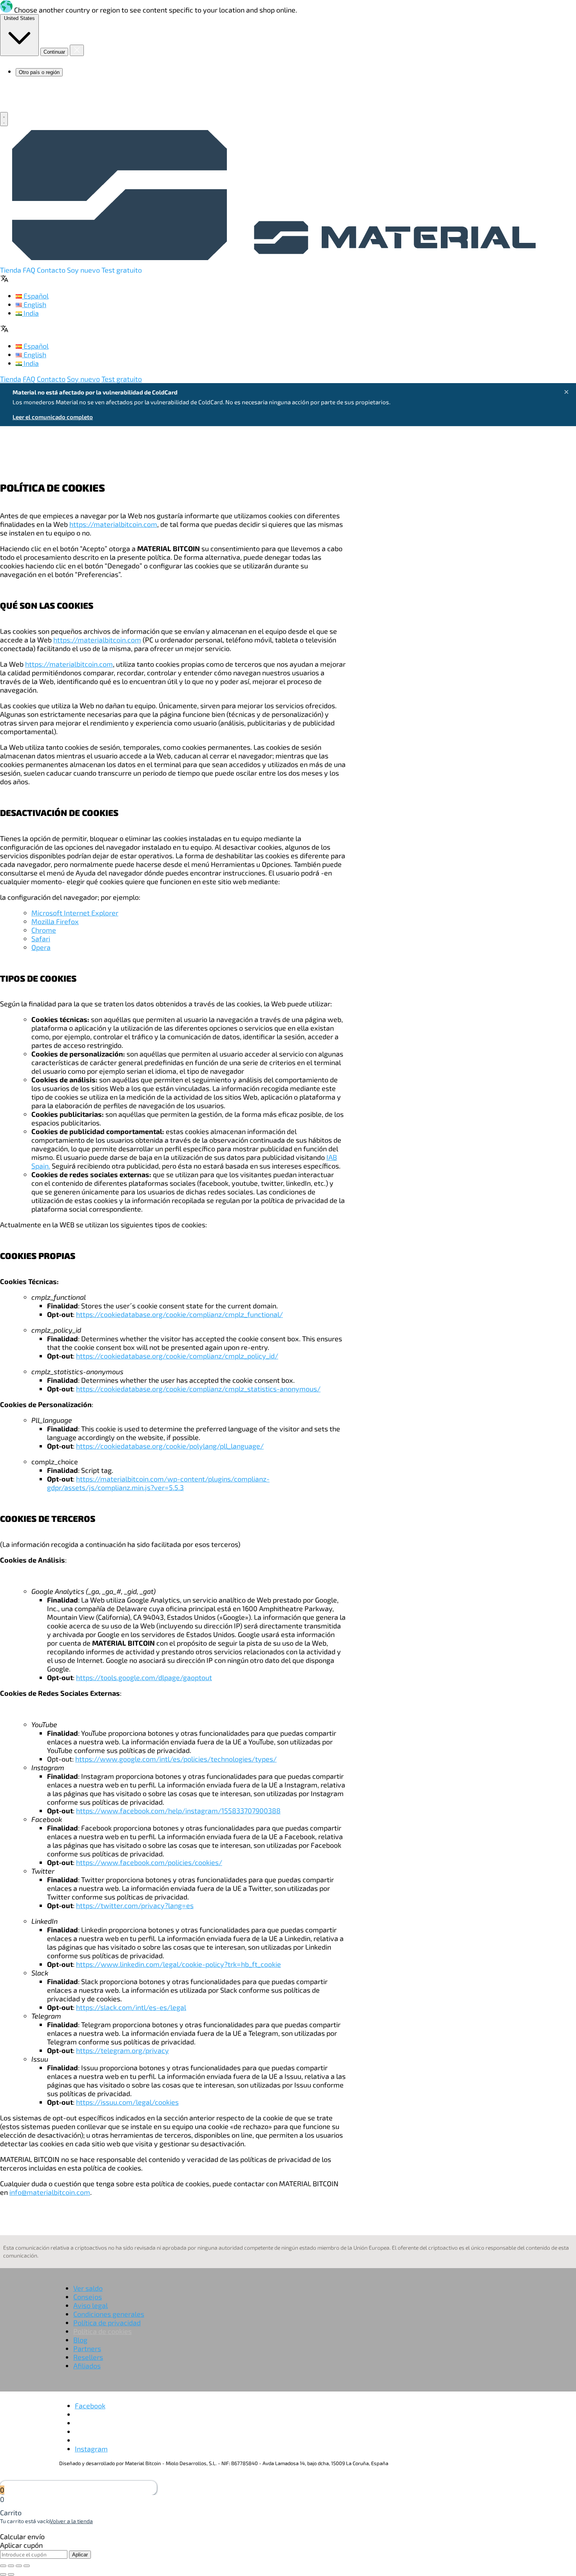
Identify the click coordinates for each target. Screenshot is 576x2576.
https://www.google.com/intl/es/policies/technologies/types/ (176, 1759)
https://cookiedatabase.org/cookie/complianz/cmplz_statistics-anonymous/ (198, 1389)
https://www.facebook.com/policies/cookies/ (149, 1862)
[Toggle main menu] (4, 119)
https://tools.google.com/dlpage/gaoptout (144, 1677)
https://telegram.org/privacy (122, 2050)
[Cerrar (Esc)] (3, 2566)
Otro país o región (39, 72)
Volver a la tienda (71, 2521)
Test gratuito (122, 270)
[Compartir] (11, 2566)
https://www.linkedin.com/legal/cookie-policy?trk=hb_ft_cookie (178, 1964)
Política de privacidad (107, 2323)
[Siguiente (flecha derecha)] (11, 2574)
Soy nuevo (84, 270)
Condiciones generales (109, 2314)
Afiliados (87, 2366)
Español (35, 296)
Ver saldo (88, 2288)
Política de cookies (102, 2331)
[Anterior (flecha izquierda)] (3, 2574)
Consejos (88, 2297)
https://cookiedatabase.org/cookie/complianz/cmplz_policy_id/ (177, 1356)
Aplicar (80, 2555)
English (34, 304)
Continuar (54, 52)
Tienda (11, 270)
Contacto (52, 270)
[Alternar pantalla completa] (19, 2566)
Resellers (88, 2357)
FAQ (30, 270)
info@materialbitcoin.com (50, 2192)
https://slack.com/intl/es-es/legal (131, 2007)
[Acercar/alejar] (27, 2566)
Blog (80, 2340)
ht (79, 1811)
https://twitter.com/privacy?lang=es (135, 1905)
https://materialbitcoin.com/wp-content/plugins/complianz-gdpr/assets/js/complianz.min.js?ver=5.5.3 (158, 1483)
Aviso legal (91, 2305)
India (30, 313)
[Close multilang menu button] (77, 50)
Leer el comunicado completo (53, 417)
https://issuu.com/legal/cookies (127, 2102)
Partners (87, 2348)
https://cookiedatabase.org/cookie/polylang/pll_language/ (170, 1446)
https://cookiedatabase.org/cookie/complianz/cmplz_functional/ (179, 1314)
